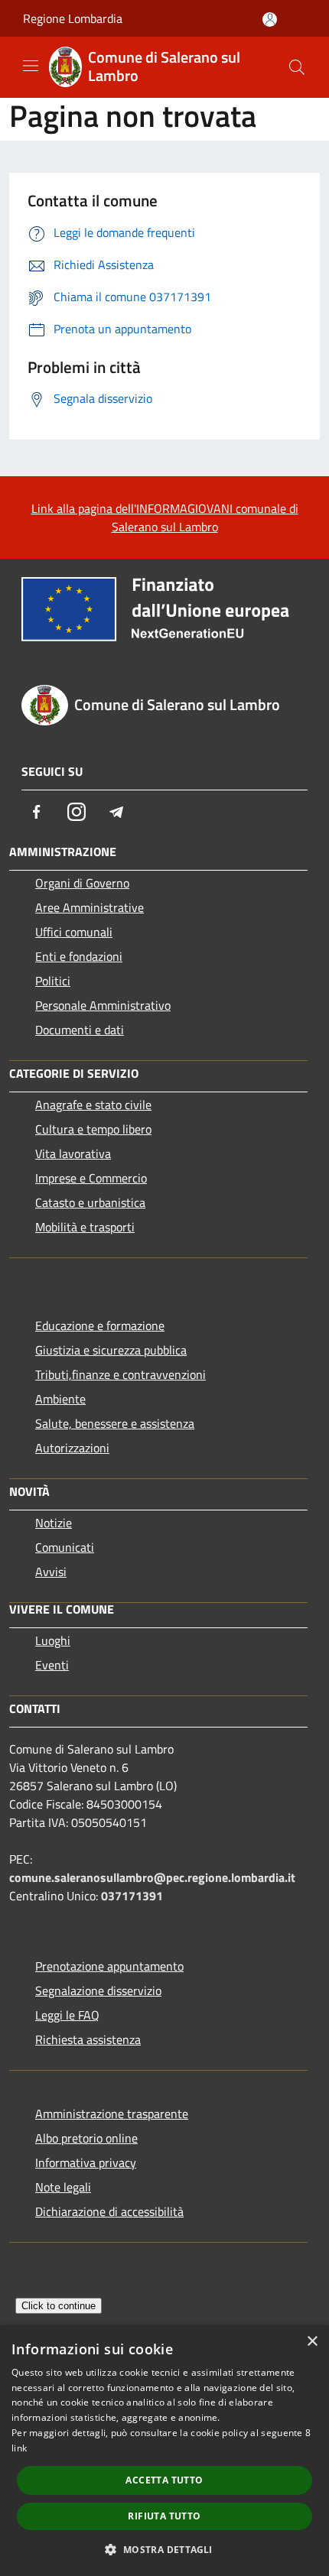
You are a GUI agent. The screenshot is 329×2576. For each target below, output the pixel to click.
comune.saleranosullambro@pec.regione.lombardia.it (152, 1877)
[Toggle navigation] (31, 66)
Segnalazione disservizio (98, 1990)
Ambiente (60, 1399)
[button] (164, 2549)
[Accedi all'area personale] (270, 19)
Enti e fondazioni (79, 956)
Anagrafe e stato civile (93, 1105)
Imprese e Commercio (91, 1178)
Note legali (63, 2187)
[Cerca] (297, 67)
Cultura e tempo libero (93, 1129)
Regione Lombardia (73, 18)
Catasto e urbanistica (90, 1202)
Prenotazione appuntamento (109, 1966)
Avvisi (51, 1572)
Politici (53, 981)
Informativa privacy (86, 2162)
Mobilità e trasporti (85, 1227)
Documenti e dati (80, 1030)
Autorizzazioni (72, 1448)
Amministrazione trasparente (112, 2114)
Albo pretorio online (86, 2138)
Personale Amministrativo (103, 1005)
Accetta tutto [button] (164, 2480)
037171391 (132, 1896)
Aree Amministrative (90, 907)
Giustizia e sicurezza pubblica (111, 1350)
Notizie (54, 1523)
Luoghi (53, 1640)
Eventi (52, 1665)
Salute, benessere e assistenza (115, 1423)
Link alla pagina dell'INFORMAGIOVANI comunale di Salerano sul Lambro (165, 517)
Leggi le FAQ (67, 2015)
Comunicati (65, 1547)
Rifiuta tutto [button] (164, 2516)
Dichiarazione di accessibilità (109, 2211)
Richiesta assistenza (88, 2039)
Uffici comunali (74, 932)
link (19, 2448)
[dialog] (164, 2451)
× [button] (312, 2342)
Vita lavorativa (73, 1153)
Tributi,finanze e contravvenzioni (121, 1374)
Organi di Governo (82, 883)
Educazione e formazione (100, 1325)
